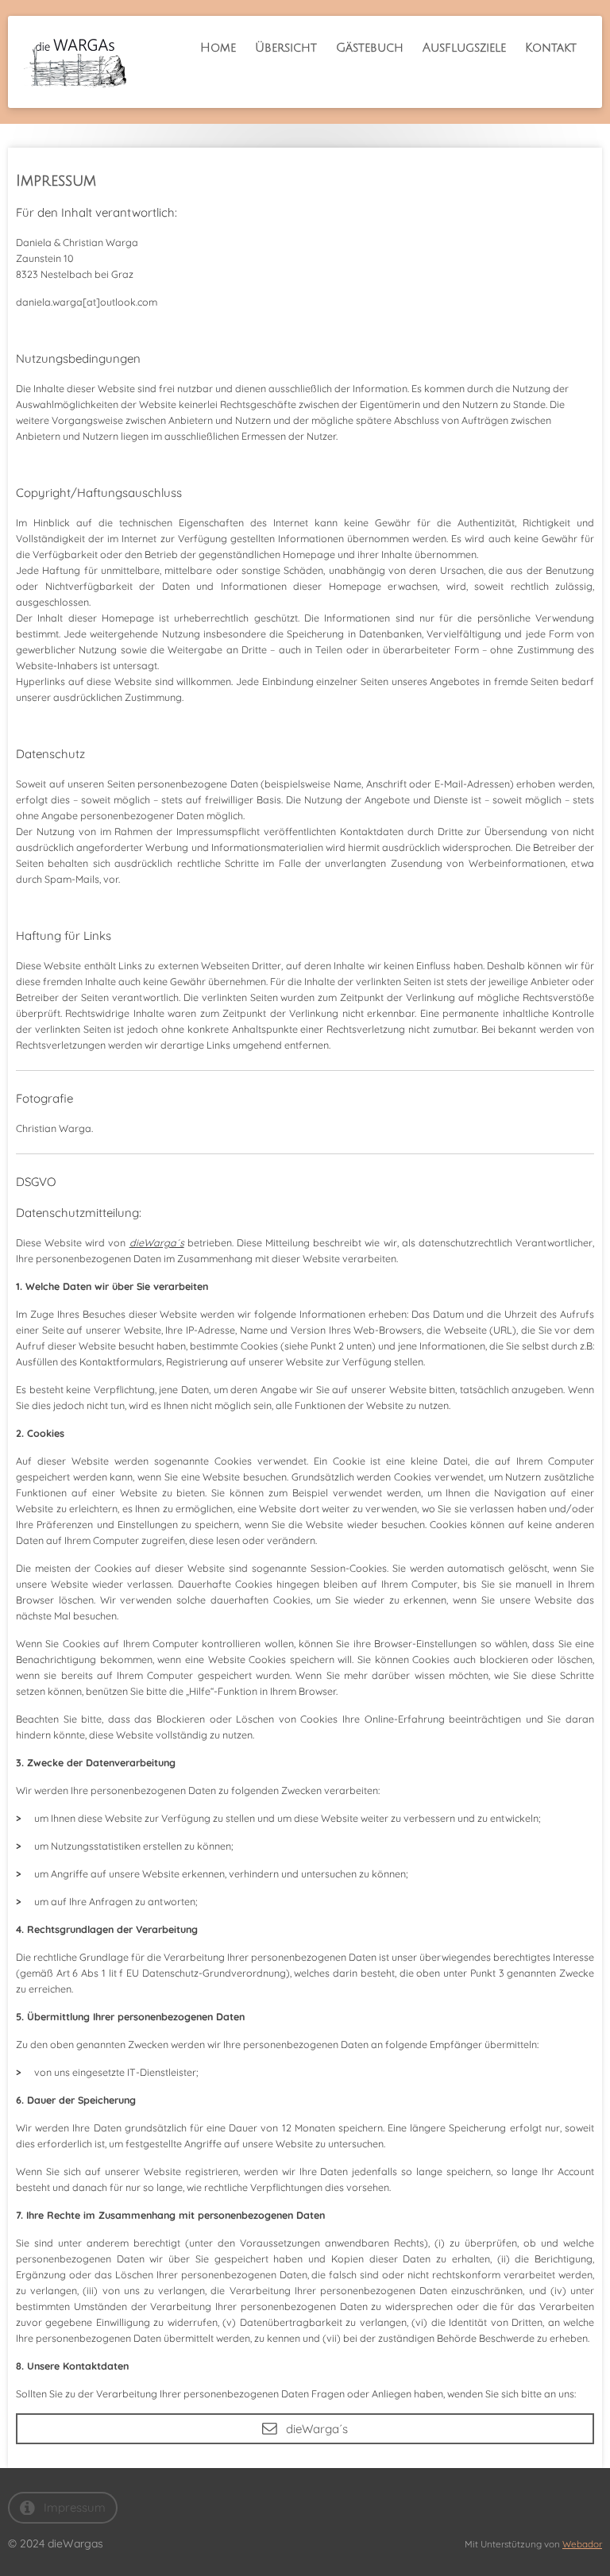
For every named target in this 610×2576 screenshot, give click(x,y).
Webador (582, 2544)
